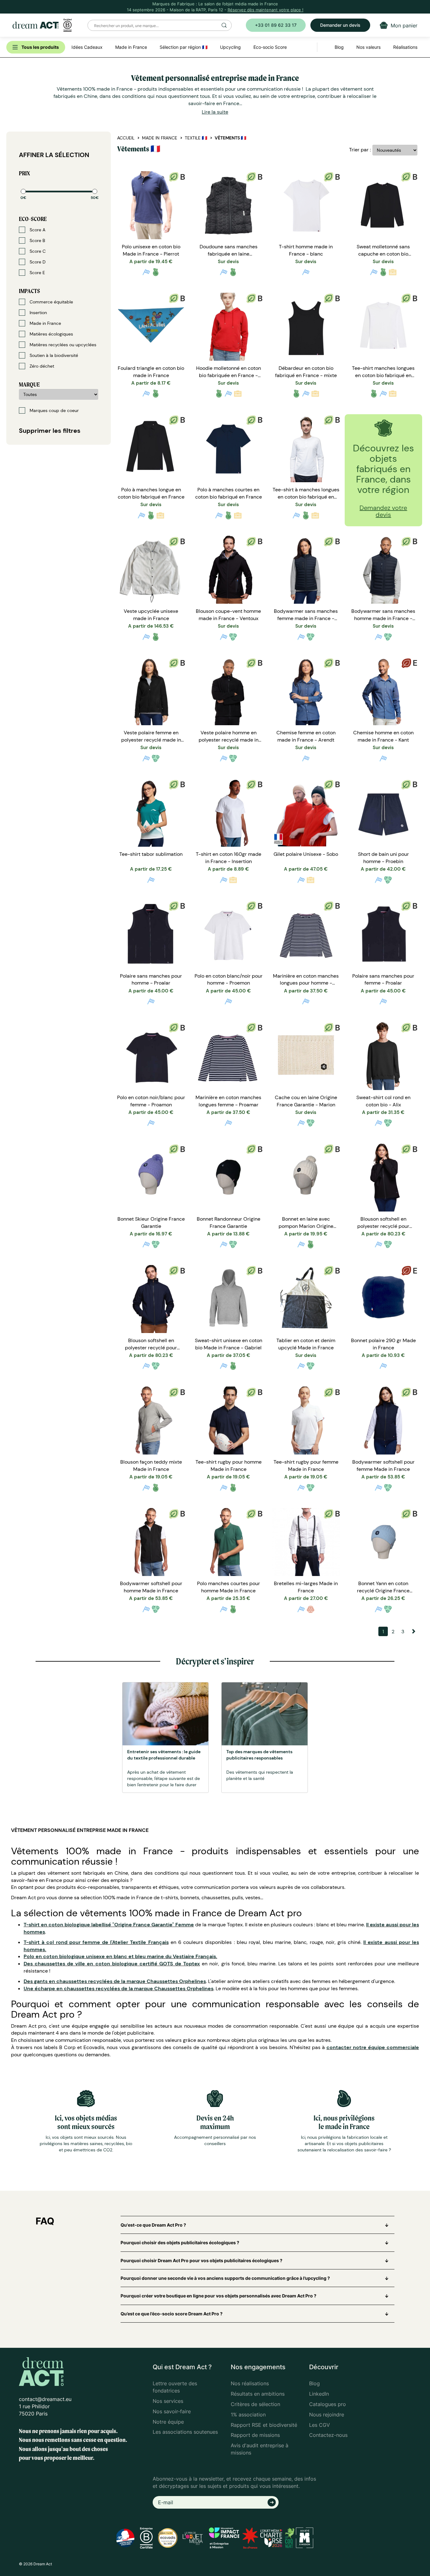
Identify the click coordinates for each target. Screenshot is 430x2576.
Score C (37, 251)
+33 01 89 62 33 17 (276, 25)
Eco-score (33, 219)
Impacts (29, 291)
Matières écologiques (51, 334)
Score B (37, 240)
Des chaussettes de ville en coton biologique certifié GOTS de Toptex (112, 1964)
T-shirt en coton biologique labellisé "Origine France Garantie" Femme (109, 1925)
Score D (37, 262)
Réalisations (405, 47)
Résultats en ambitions (258, 2394)
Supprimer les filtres (50, 431)
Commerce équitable (51, 302)
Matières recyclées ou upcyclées (62, 345)
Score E (37, 273)
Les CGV (320, 2425)
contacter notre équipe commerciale (373, 2047)
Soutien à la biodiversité (53, 355)
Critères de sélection (255, 2404)
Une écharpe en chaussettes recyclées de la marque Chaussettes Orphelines (119, 1988)
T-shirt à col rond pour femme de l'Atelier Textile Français (96, 1942)
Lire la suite (215, 112)
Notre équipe (168, 2422)
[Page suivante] (412, 1631)
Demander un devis (340, 25)
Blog (314, 2383)
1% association (248, 2415)
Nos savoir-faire (172, 2411)
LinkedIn (319, 2394)
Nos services (168, 2401)
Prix (24, 173)
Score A (37, 230)
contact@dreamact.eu (45, 2399)
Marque (29, 384)
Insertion (38, 313)
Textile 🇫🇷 (196, 138)
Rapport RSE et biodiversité (264, 2425)
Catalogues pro (328, 2404)
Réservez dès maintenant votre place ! (266, 10)
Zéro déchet (41, 366)
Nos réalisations (250, 2383)
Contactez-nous (328, 2435)
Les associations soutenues (185, 2432)
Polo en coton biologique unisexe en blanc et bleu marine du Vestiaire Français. (120, 1956)
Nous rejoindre (327, 2415)
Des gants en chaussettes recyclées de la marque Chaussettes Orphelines (115, 1981)
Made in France (45, 323)
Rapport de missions (255, 2435)
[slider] (23, 191)
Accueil (126, 138)
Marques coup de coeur (54, 410)
